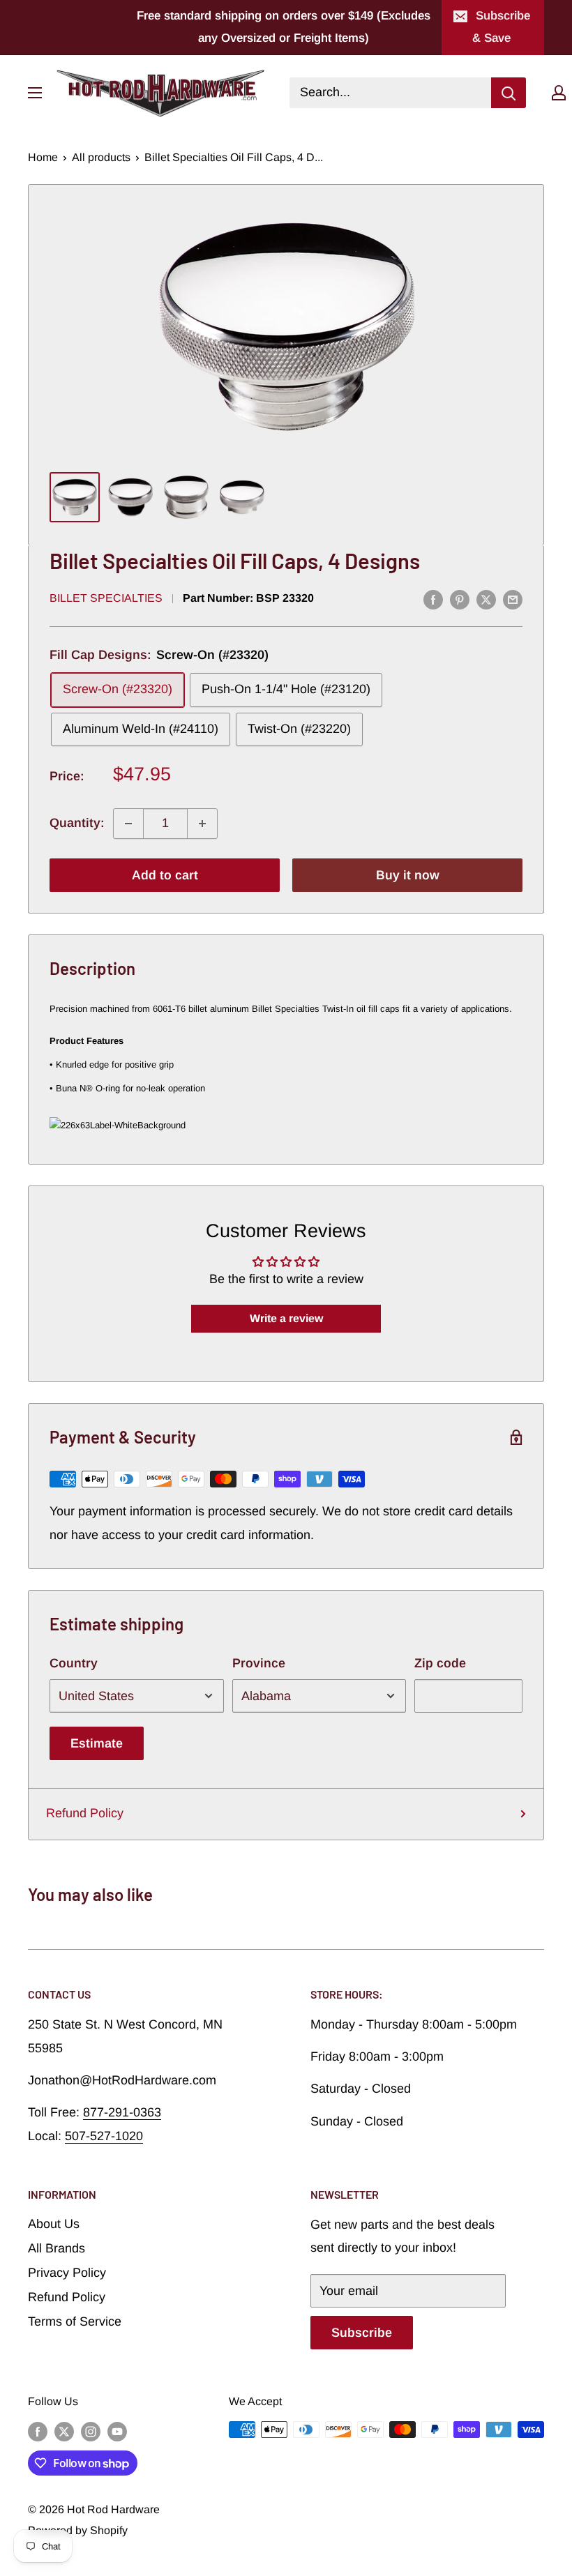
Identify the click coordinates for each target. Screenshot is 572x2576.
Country (74, 1663)
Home (43, 157)
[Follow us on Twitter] (64, 2432)
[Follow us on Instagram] (91, 2432)
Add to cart (165, 875)
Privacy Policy (67, 2273)
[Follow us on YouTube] (117, 2432)
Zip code (440, 1663)
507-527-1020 (104, 2136)
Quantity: (77, 823)
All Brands (57, 2248)
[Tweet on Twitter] (486, 600)
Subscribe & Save (501, 27)
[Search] (509, 93)
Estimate (97, 1743)
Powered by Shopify (78, 2530)
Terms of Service (75, 2321)
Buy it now (408, 875)
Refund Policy (85, 1813)
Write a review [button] (286, 1318)
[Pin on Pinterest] (460, 600)
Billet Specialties (106, 598)
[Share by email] (513, 600)
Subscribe (362, 2333)
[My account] (559, 93)
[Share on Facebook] (433, 600)
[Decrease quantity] (128, 824)
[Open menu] (35, 93)
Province (259, 1663)
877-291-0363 (122, 2112)
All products (101, 157)
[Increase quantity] (202, 824)
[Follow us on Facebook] (38, 2432)
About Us (54, 2224)
